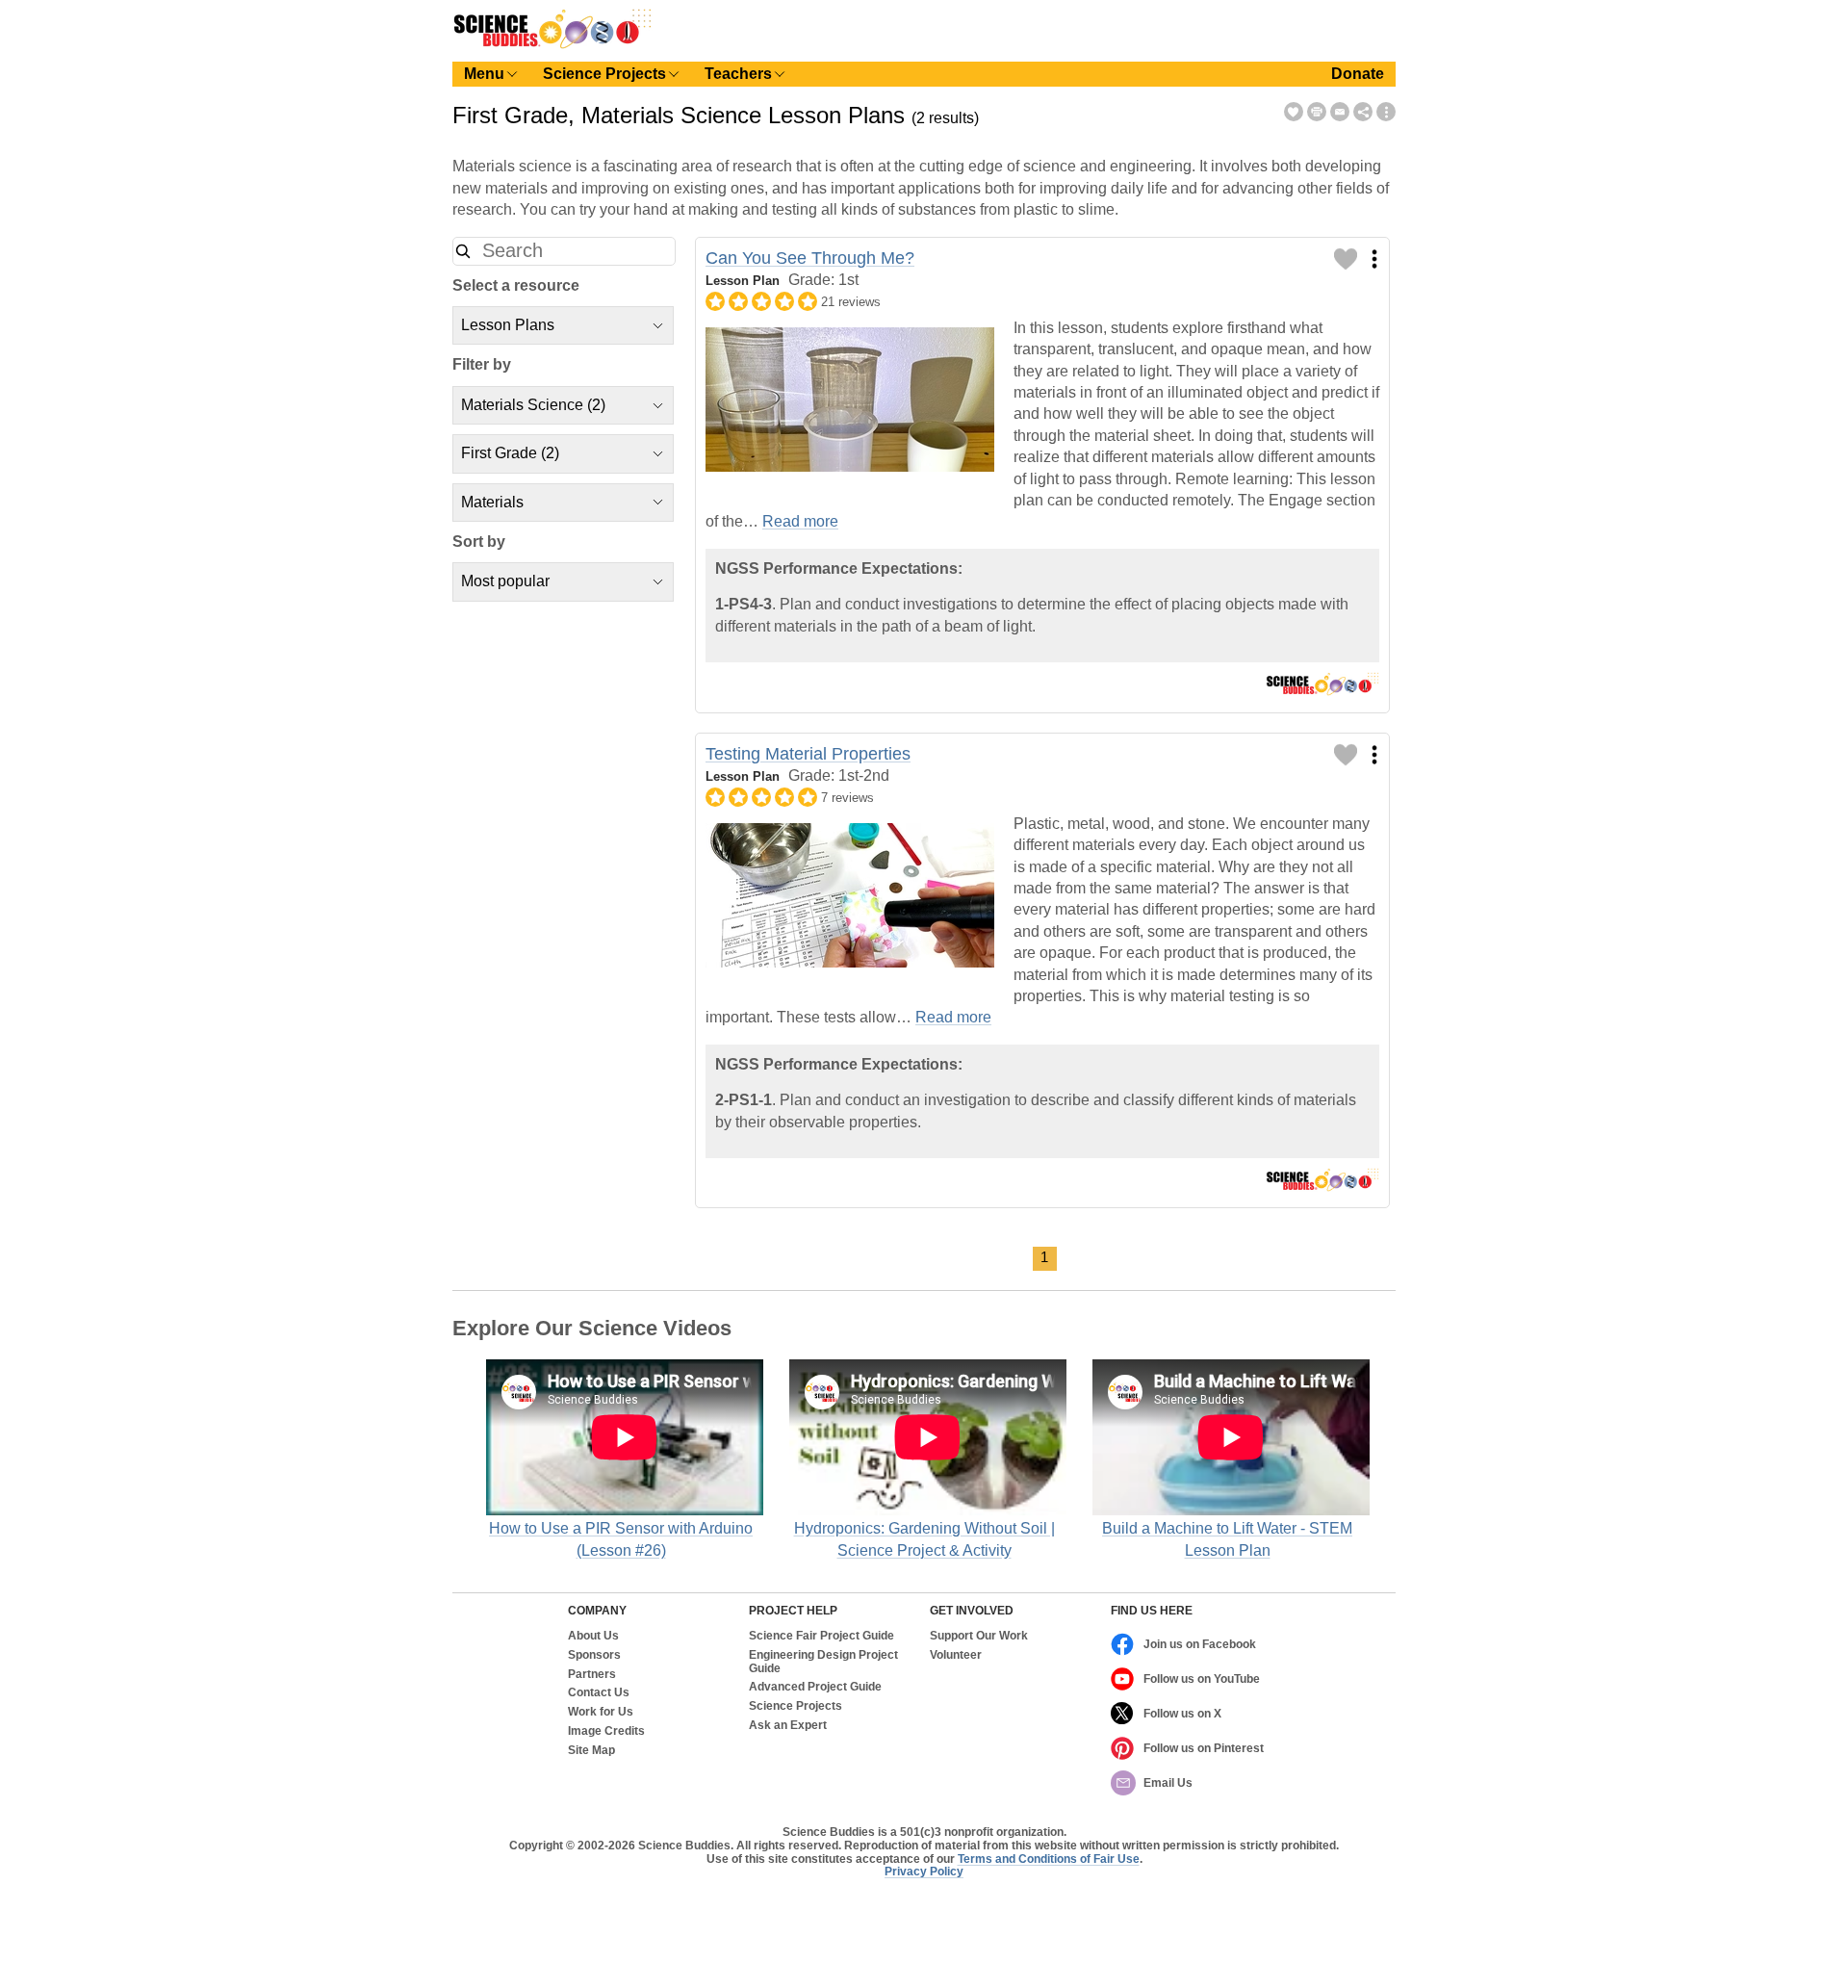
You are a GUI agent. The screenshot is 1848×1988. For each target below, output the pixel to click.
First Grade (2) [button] (510, 453)
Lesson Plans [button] (508, 325)
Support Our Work (979, 1636)
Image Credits (606, 1731)
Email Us (1168, 1783)
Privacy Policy (924, 1872)
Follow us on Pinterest (1204, 1748)
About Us (593, 1636)
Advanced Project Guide (815, 1687)
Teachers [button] (738, 74)
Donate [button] (1358, 74)
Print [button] (1317, 112)
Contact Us (599, 1693)
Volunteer (956, 1655)
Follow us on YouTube (1202, 1679)
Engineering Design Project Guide (823, 1662)
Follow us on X (1182, 1714)
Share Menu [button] (1363, 112)
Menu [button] (484, 74)
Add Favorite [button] (1294, 112)
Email (1340, 112)
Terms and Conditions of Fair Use (1049, 1859)
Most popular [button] (505, 581)
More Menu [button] (1386, 112)
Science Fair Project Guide (821, 1636)
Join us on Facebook (1200, 1644)
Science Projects (796, 1706)
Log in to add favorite (1346, 259)
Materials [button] (492, 502)
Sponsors (594, 1655)
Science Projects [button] (604, 74)
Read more (800, 521)
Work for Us (601, 1712)
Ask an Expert (788, 1726)
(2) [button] (533, 405)
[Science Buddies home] (552, 45)
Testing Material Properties (808, 754)
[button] (463, 251)
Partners (592, 1675)
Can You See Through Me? (810, 258)
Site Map (591, 1751)
